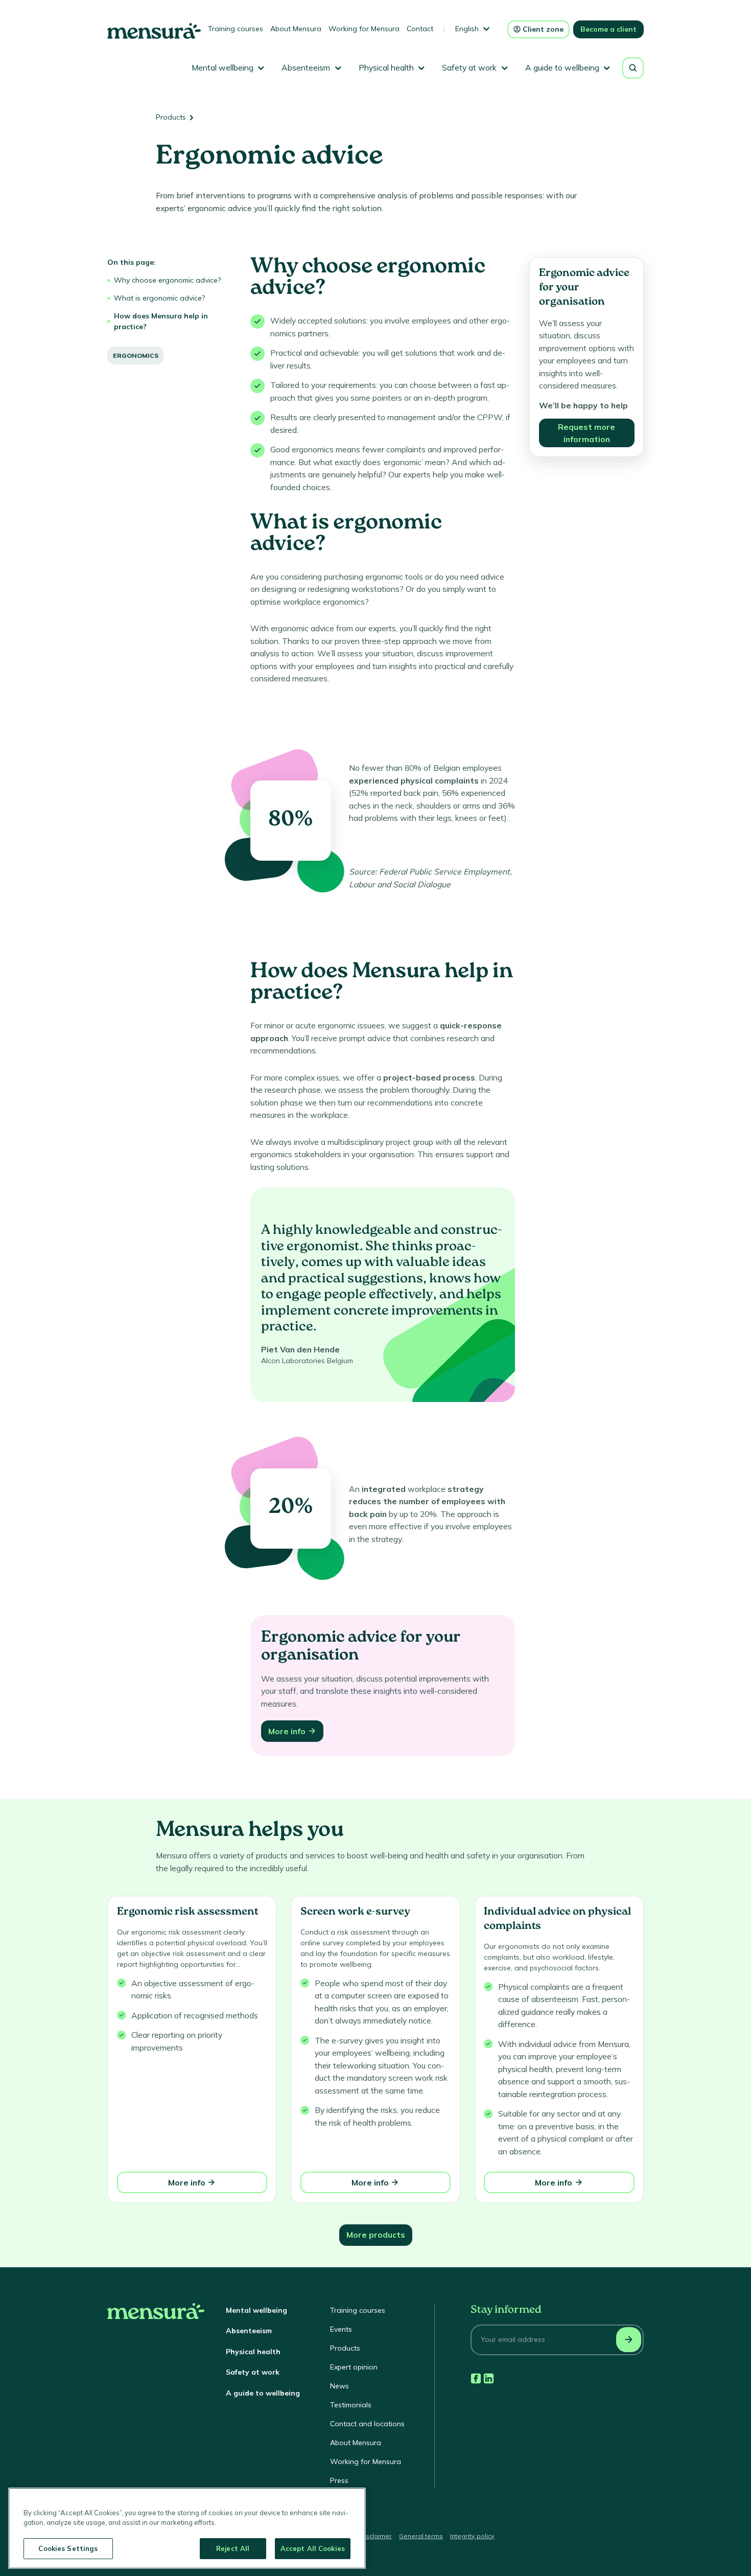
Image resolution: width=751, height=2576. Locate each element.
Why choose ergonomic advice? (167, 280)
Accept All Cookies (313, 2548)
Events (341, 2329)
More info (287, 1731)
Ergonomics (136, 355)
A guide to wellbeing (263, 2393)
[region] (187, 2528)
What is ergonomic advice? (159, 298)
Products (171, 117)
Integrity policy (472, 2536)
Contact (420, 29)
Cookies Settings (68, 2548)
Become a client (608, 29)
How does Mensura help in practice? (161, 321)
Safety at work (253, 2372)
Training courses (236, 29)
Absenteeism (249, 2331)
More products (376, 2235)
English (467, 29)
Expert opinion (354, 2367)
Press (339, 2480)
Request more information (586, 433)
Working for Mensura (364, 29)
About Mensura (296, 29)
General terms (421, 2536)
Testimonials (351, 2405)
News (339, 2386)
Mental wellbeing (256, 2310)
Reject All (233, 2548)
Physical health (253, 2352)
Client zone (543, 29)
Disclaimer (376, 2536)
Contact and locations (367, 2424)
